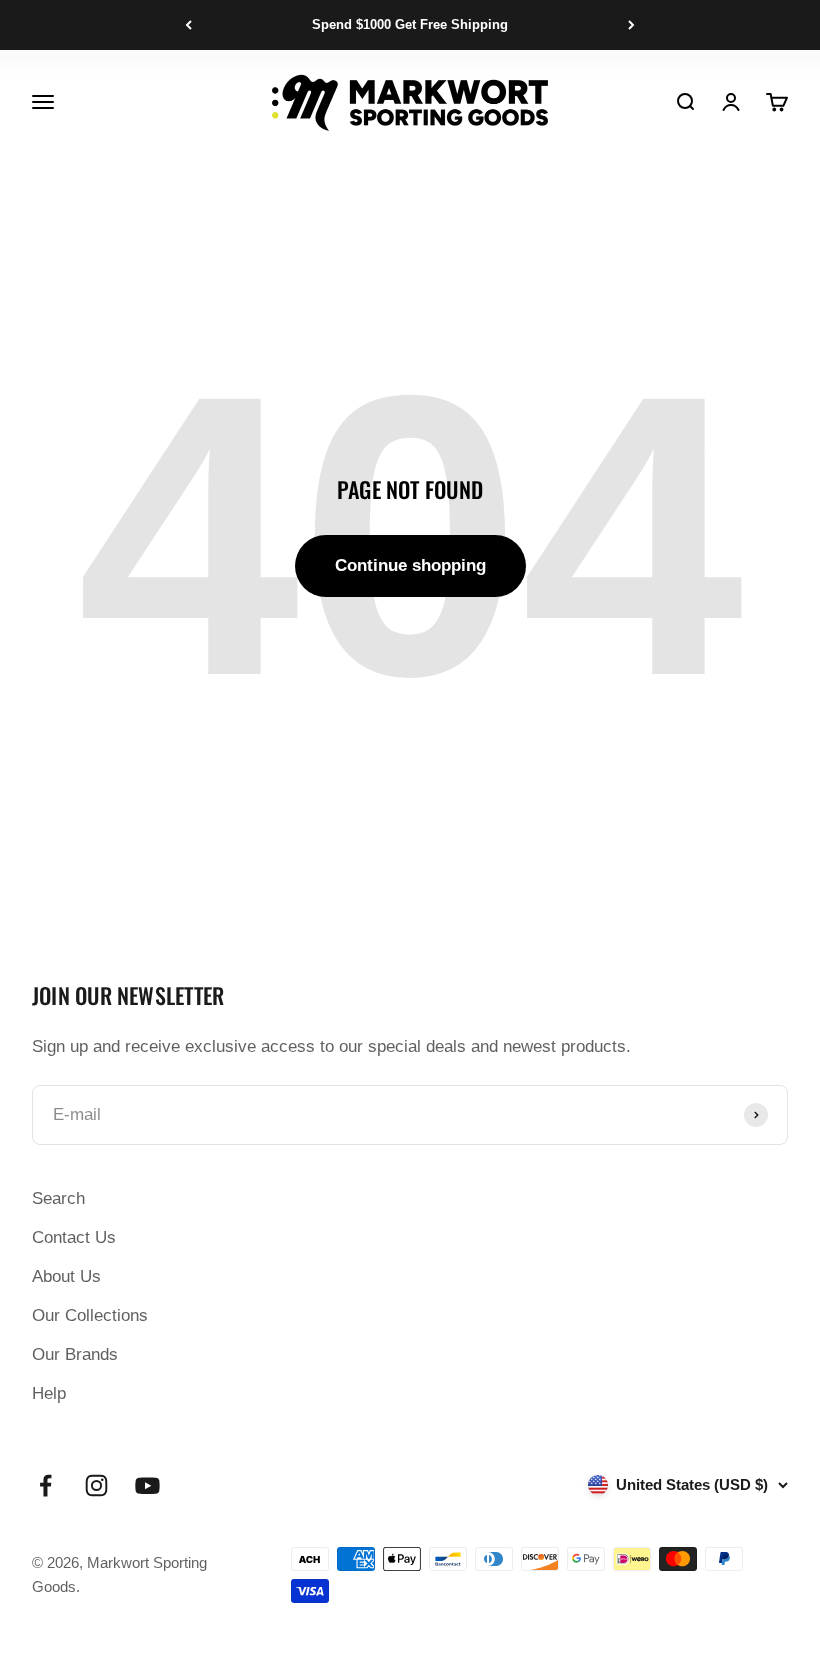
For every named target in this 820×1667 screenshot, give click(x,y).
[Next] (631, 25)
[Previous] (188, 25)
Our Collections (90, 1315)
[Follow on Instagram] (96, 1485)
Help (49, 1393)
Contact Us (74, 1237)
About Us (66, 1276)
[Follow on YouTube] (147, 1485)
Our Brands (75, 1354)
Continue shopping (410, 565)
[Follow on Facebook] (45, 1485)
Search (58, 1198)
